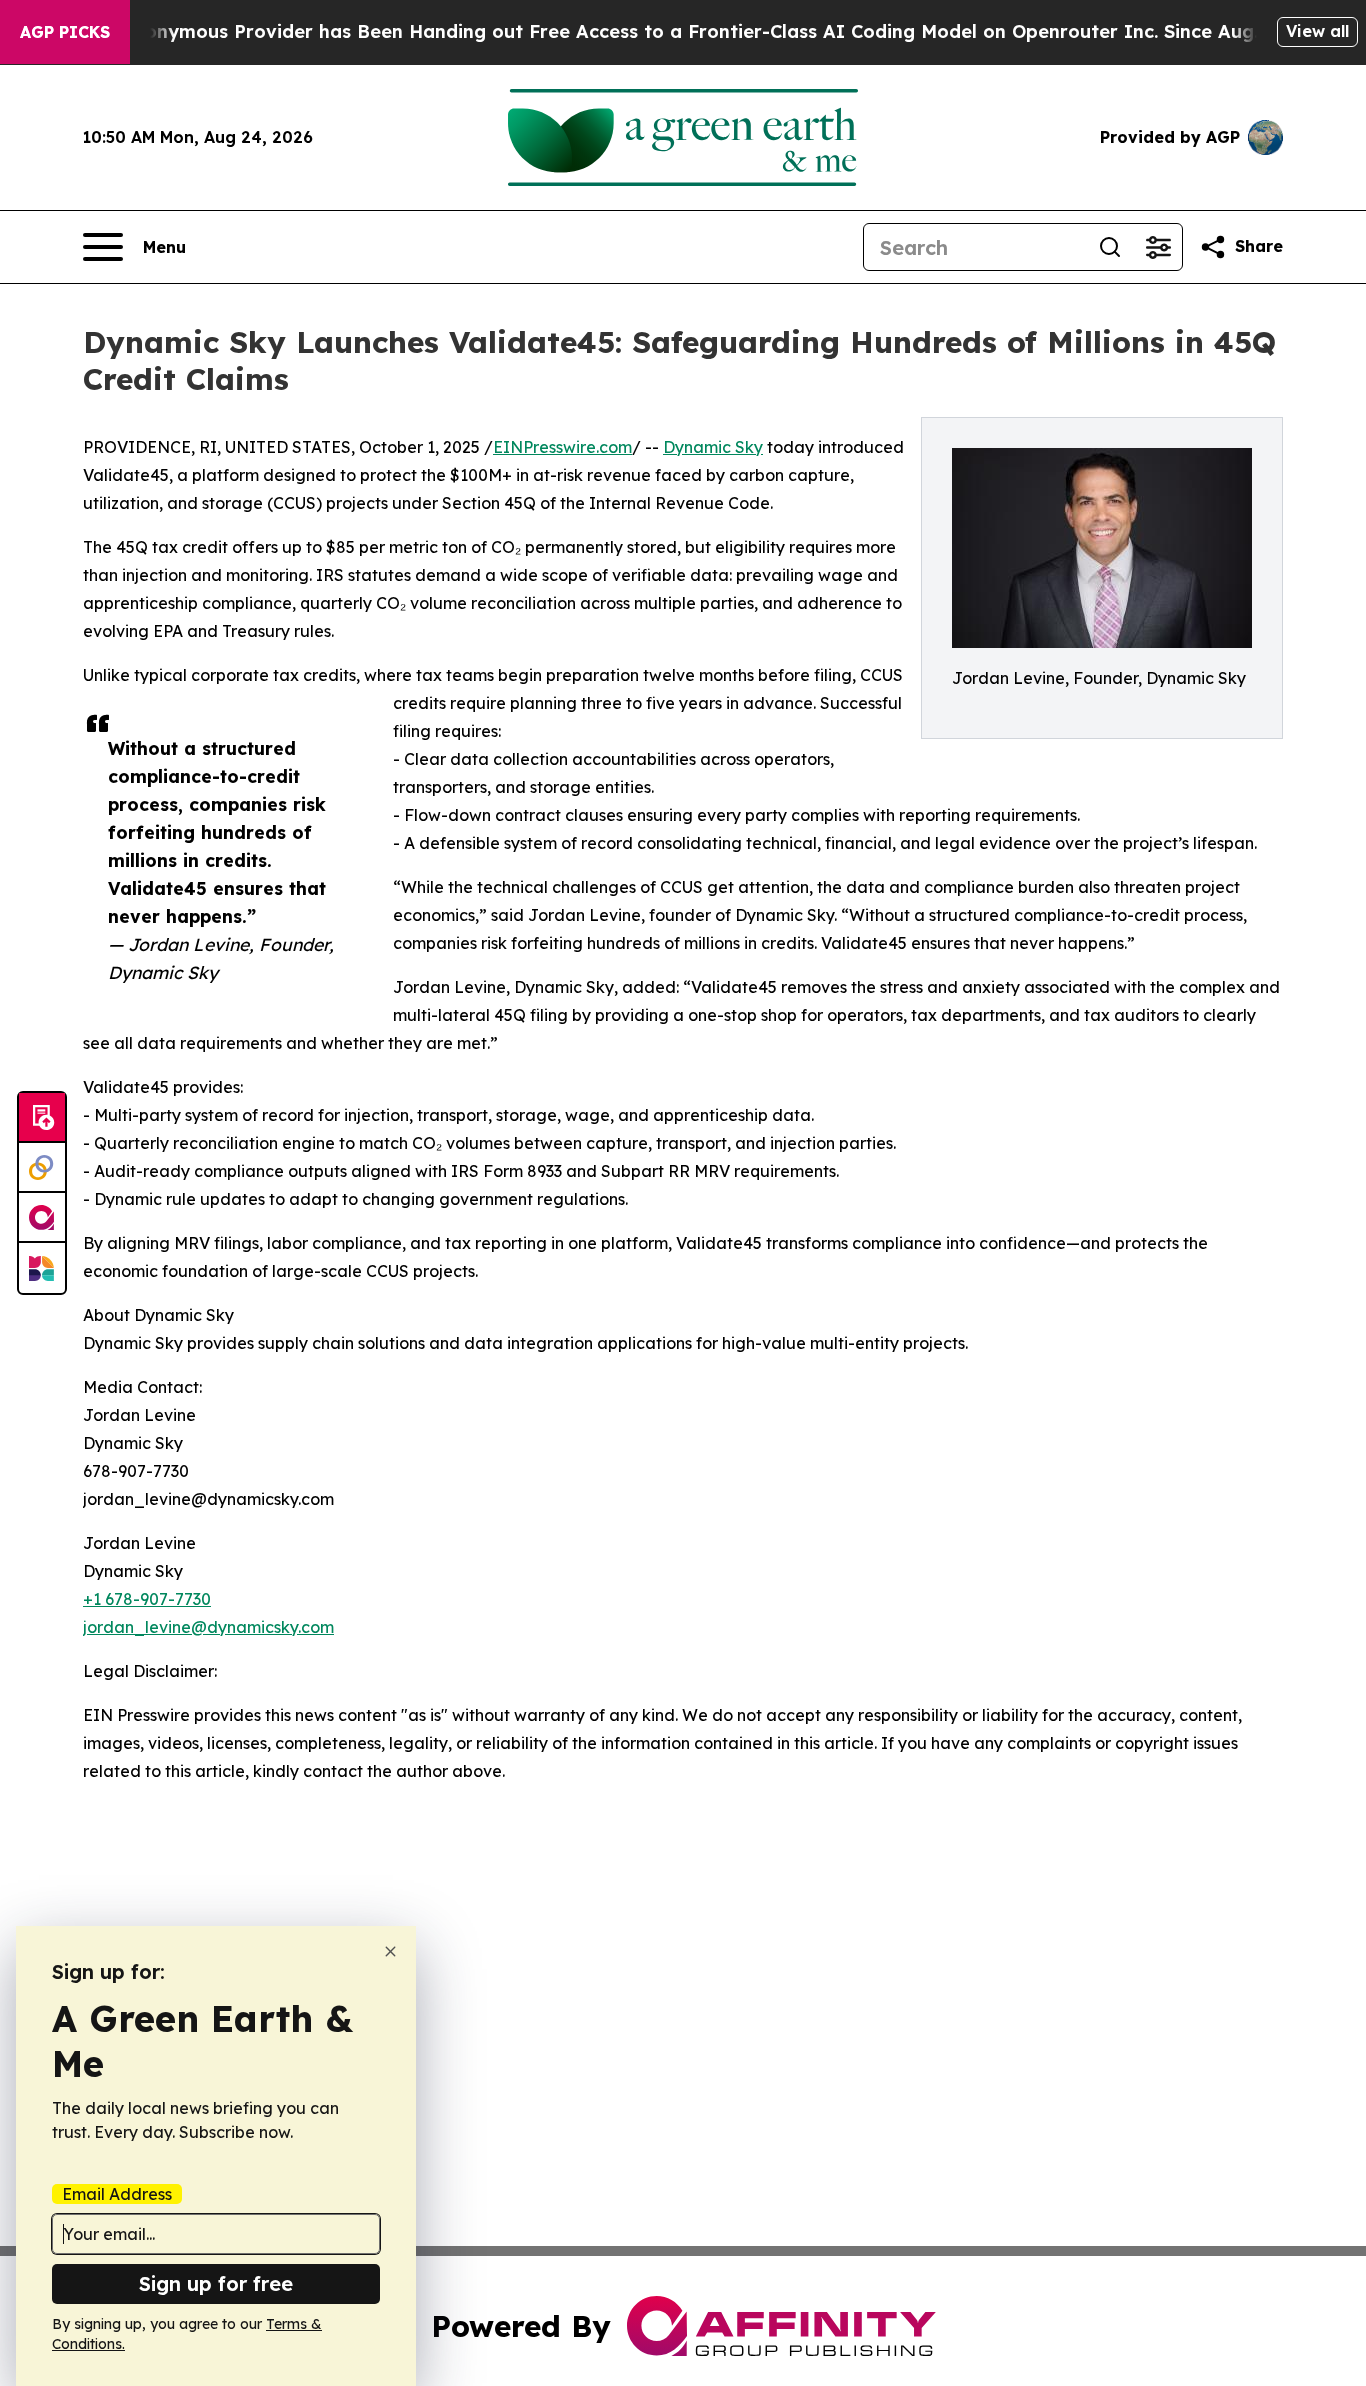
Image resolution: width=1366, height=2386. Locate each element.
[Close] (390, 1951)
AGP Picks (65, 32)
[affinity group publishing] (42, 1218)
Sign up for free (216, 2283)
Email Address (117, 2194)
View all (1317, 31)
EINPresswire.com (562, 447)
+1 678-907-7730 (147, 1599)
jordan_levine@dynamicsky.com (208, 1627)
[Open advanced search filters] (1158, 247)
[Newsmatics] (42, 1268)
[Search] (1110, 247)
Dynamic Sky (713, 447)
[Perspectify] (42, 1168)
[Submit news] (42, 1118)
